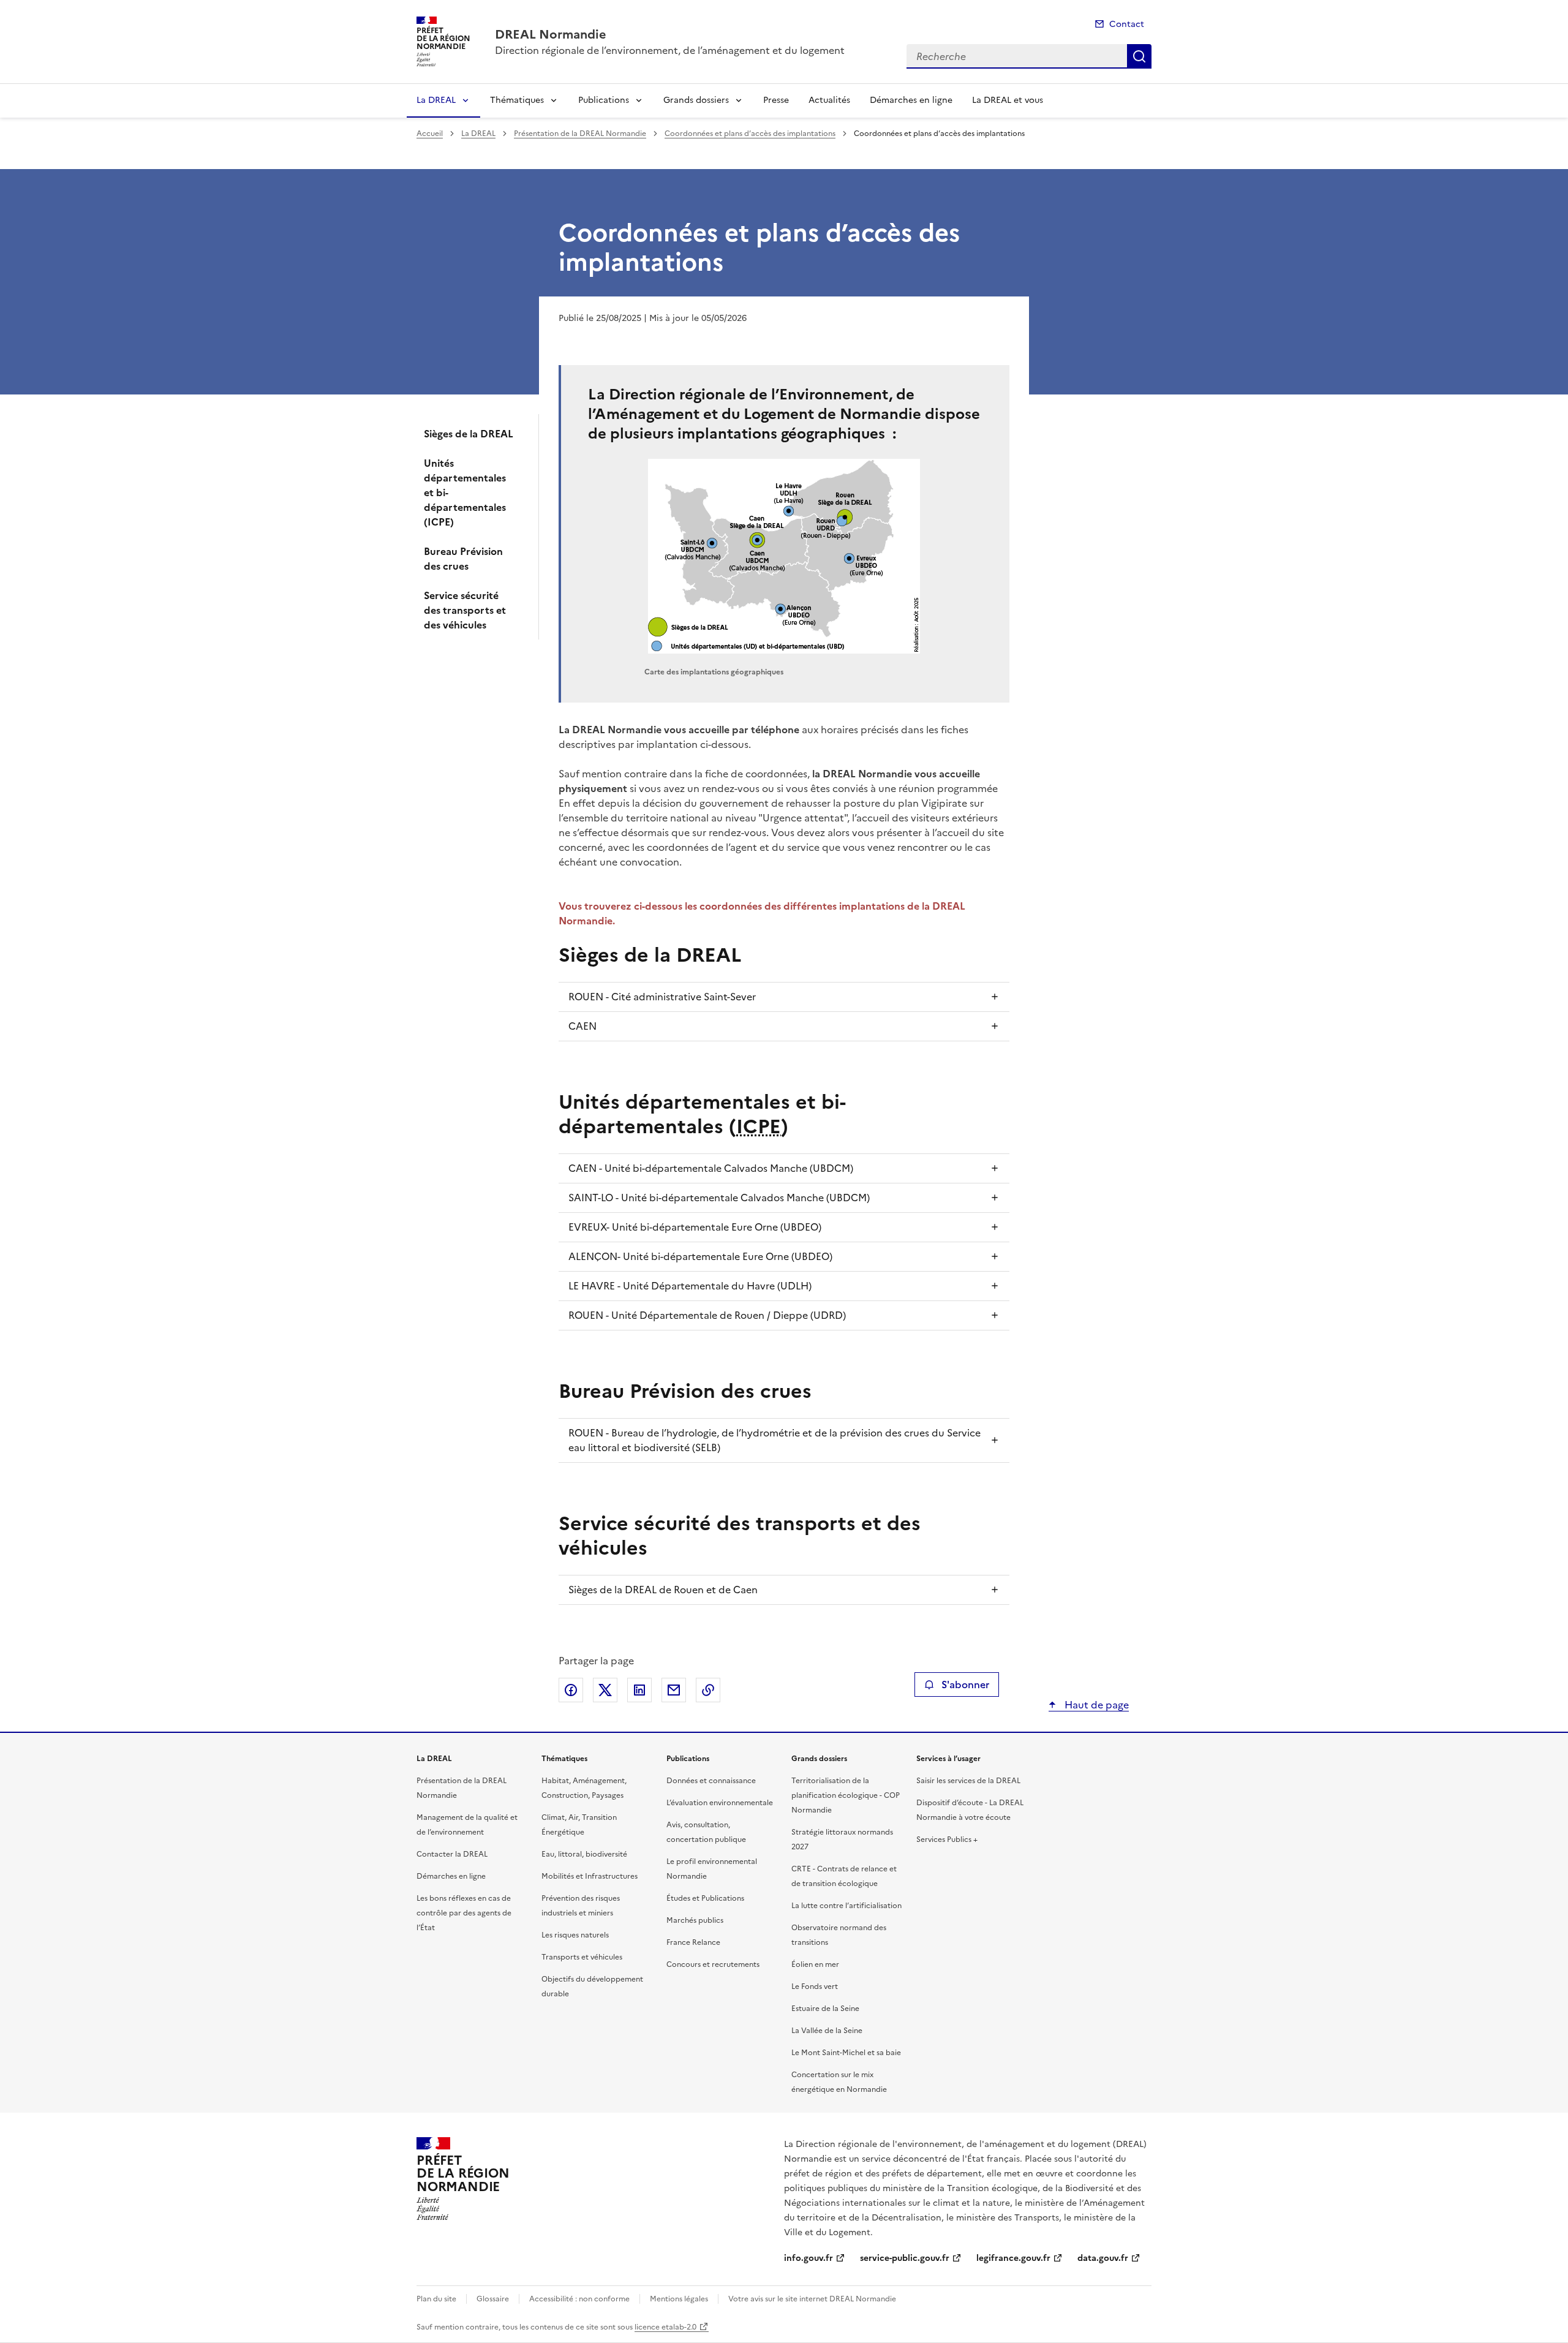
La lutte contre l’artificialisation (846, 1906)
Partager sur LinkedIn (639, 1690)
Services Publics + (947, 1839)
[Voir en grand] (784, 556)
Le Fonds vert (815, 1986)
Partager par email (674, 1690)
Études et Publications (705, 1898)
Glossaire (493, 2299)
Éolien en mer (815, 1964)
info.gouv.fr (809, 2258)
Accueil (430, 134)
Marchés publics (695, 1920)
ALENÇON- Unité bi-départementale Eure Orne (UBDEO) (700, 1256)
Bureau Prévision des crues (463, 559)
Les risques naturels (575, 1935)
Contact (1127, 24)
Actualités (829, 100)
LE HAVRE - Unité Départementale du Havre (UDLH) (690, 1286)
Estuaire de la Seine (825, 2009)
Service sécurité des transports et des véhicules (465, 610)
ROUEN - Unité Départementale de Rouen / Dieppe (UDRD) (707, 1315)
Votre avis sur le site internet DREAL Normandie (812, 2299)
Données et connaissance (711, 1781)
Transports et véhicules (582, 1957)
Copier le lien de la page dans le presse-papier (708, 1690)
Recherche (1139, 56)
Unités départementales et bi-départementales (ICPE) (465, 492)
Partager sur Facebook (571, 1690)
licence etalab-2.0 (665, 2327)
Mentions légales (679, 2299)
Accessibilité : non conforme (579, 2299)
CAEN (582, 1026)
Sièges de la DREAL (469, 434)
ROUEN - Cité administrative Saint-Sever (662, 997)
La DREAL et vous (1008, 100)
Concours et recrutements (713, 1964)
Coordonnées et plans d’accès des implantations (750, 134)
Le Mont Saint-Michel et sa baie (846, 2053)
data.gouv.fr (1103, 2258)
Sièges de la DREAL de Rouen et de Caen (663, 1590)
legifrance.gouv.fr (1013, 2258)
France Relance (693, 1942)
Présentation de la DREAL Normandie (580, 134)
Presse (776, 100)
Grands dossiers (696, 100)
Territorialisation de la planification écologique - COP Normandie (846, 1795)
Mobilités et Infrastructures (590, 1876)
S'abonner (965, 1685)
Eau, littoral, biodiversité (584, 1854)
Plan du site (436, 2299)
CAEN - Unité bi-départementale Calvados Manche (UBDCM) (711, 1168)
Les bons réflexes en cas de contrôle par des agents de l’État (464, 1913)
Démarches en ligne (911, 100)
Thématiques (517, 100)
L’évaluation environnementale (720, 1803)
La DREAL (436, 100)
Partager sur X (605, 1690)
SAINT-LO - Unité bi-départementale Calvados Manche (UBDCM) (719, 1198)
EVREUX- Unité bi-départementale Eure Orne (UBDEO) (695, 1227)
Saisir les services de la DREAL (968, 1781)
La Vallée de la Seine (827, 2031)
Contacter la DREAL (452, 1854)
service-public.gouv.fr (905, 2258)
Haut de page (1095, 1705)
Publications (604, 100)
